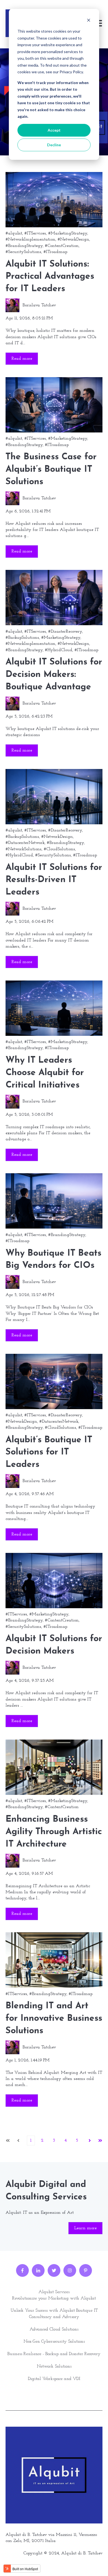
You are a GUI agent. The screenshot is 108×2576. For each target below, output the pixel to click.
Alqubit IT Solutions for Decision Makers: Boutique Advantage (54, 675)
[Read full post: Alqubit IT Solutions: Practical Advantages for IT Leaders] (54, 200)
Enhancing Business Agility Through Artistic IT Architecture (54, 1832)
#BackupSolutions (22, 638)
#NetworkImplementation (30, 239)
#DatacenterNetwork (25, 843)
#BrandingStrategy (24, 246)
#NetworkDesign (73, 239)
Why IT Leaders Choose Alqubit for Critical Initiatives (45, 1073)
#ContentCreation (62, 246)
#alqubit (14, 233)
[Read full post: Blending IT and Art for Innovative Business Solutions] (54, 1960)
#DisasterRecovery (65, 632)
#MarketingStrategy (68, 233)
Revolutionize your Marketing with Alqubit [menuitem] (54, 2298)
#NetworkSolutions (24, 849)
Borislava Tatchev (39, 305)
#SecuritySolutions (23, 252)
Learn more (85, 2228)
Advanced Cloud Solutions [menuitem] (54, 2329)
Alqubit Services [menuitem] (54, 2292)
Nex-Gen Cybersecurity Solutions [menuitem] (54, 2342)
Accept (54, 130)
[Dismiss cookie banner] (89, 21)
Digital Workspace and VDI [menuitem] (54, 2379)
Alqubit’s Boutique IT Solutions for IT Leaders (49, 1453)
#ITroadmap (55, 252)
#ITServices (35, 233)
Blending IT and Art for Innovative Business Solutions (54, 2019)
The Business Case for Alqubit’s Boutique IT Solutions (51, 470)
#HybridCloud (59, 650)
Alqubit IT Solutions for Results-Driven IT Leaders (54, 880)
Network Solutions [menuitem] (54, 2366)
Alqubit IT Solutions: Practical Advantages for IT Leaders (50, 277)
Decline (54, 145)
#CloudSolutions (59, 849)
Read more (22, 359)
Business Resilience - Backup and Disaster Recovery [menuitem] (54, 2354)
